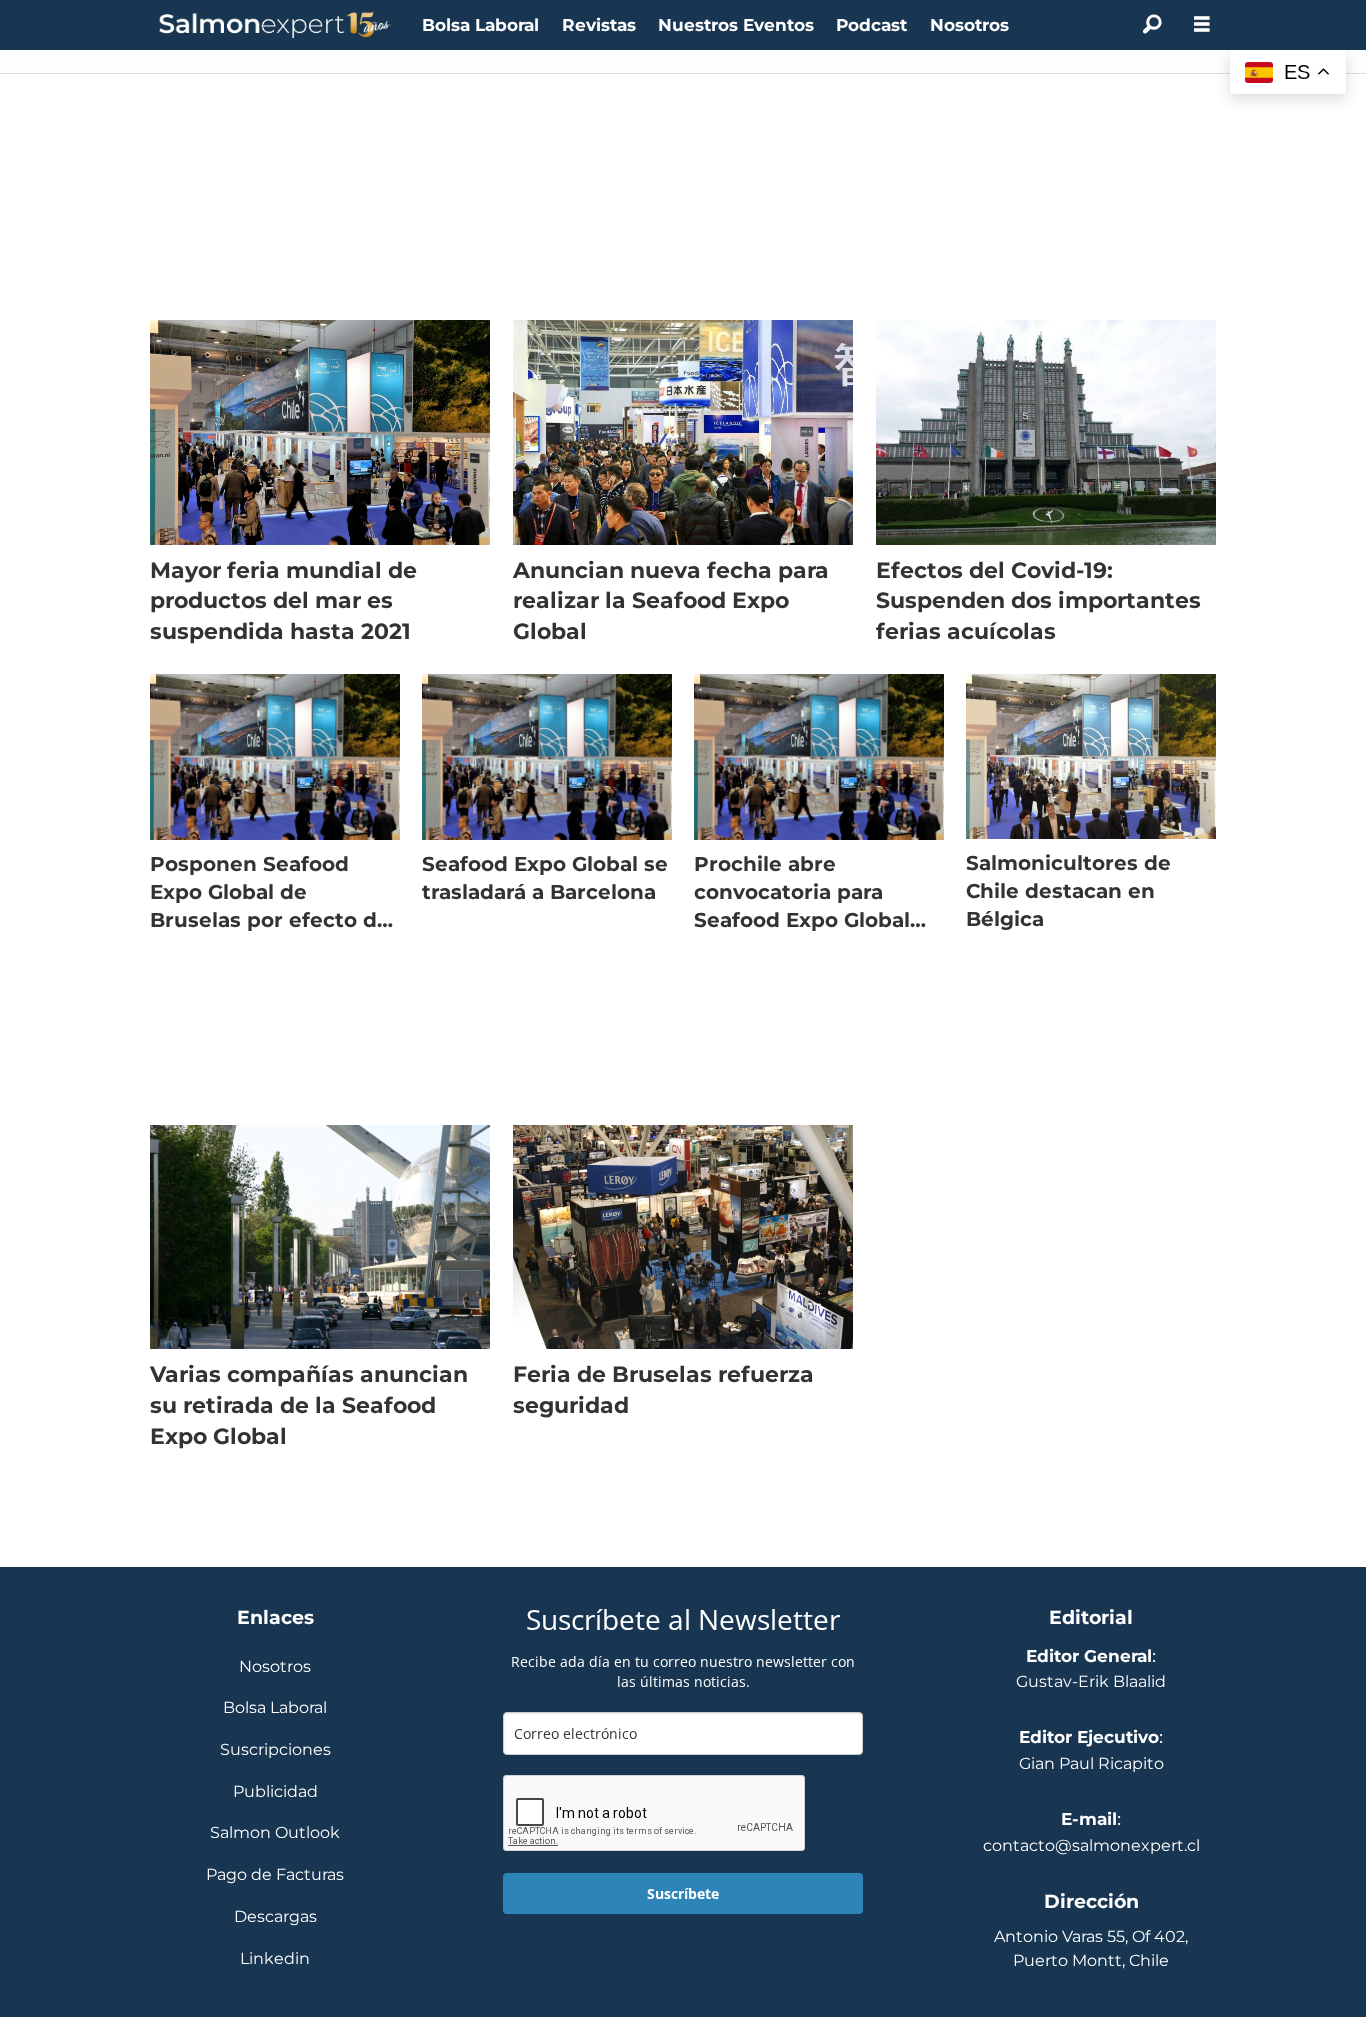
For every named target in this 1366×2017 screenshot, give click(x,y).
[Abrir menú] (1202, 24)
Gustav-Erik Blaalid (1091, 1681)
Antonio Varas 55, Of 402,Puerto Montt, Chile (1091, 1948)
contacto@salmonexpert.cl (1091, 1845)
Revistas (599, 25)
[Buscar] (1152, 25)
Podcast (871, 25)
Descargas (275, 1917)
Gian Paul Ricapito (1091, 1763)
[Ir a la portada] (275, 25)
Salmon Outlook (275, 1833)
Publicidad (275, 1792)
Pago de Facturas (275, 1875)
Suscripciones (275, 1750)
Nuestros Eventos (736, 25)
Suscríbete (683, 1893)
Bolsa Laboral (480, 25)
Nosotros (969, 25)
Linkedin (275, 1959)
